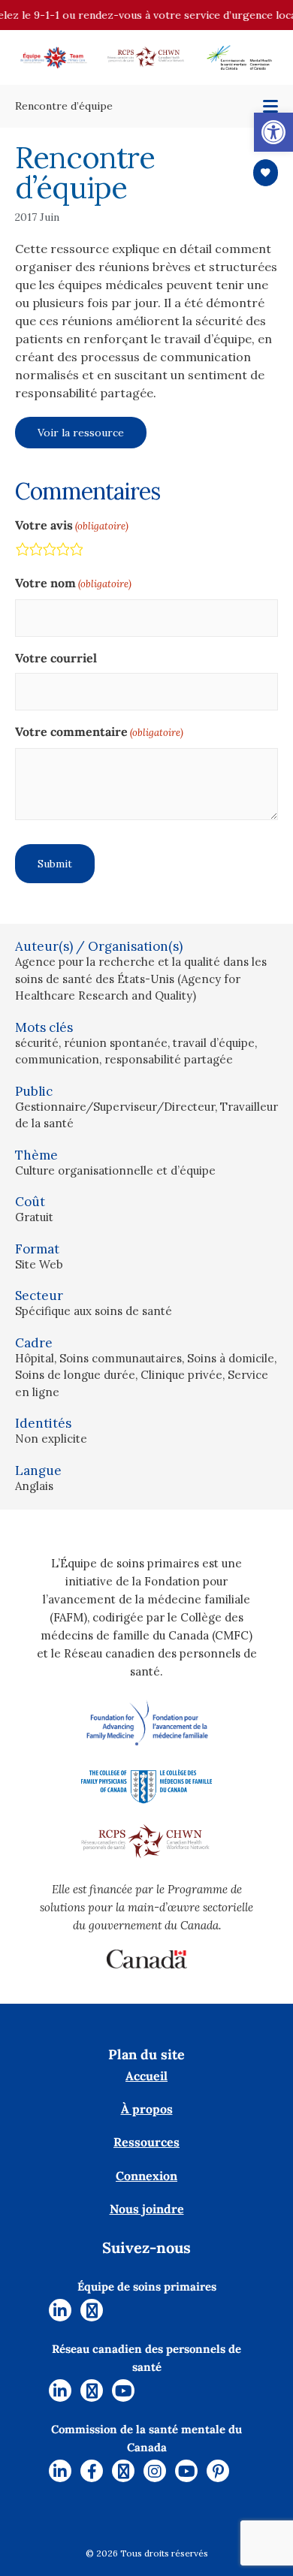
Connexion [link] (146, 2176)
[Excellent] (76, 552)
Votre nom (73, 583)
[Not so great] (35, 552)
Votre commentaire (99, 731)
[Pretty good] (62, 552)
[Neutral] (49, 552)
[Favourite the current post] (266, 173)
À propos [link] (147, 2109)
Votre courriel (56, 658)
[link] (273, 132)
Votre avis (72, 525)
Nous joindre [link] (147, 2209)
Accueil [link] (146, 2076)
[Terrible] (22, 552)
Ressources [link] (146, 2142)
